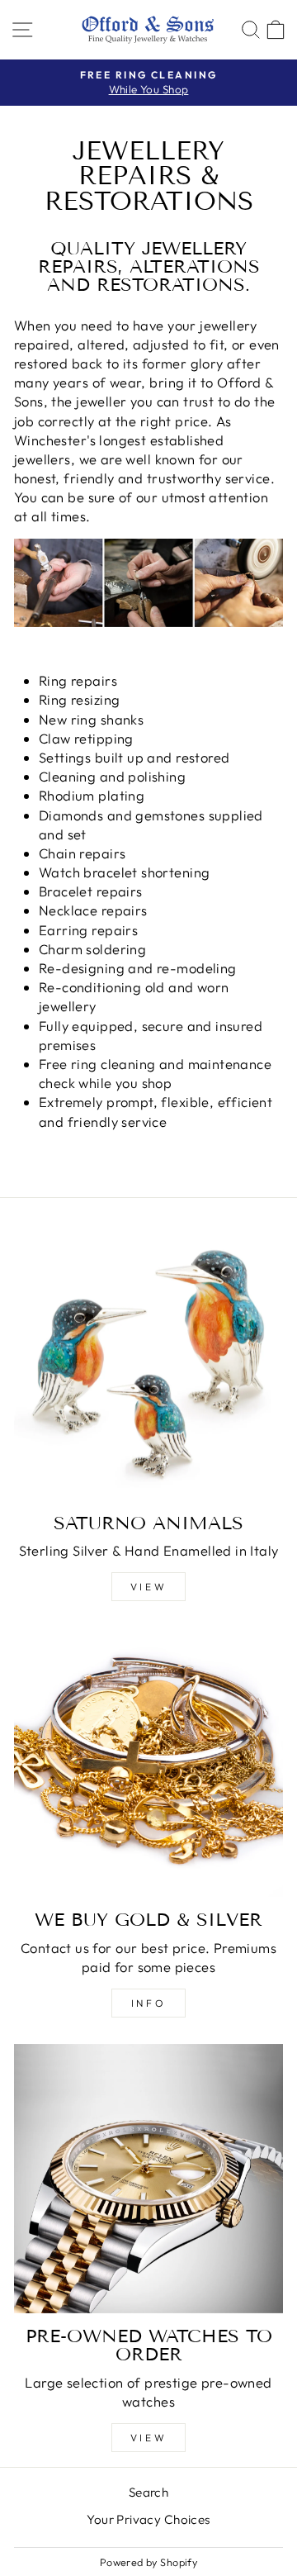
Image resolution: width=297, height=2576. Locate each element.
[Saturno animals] (148, 1366)
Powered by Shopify (148, 2562)
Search (148, 2492)
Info (148, 2003)
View (148, 1587)
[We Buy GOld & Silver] (148, 1762)
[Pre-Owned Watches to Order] (148, 2179)
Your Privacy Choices (148, 2519)
